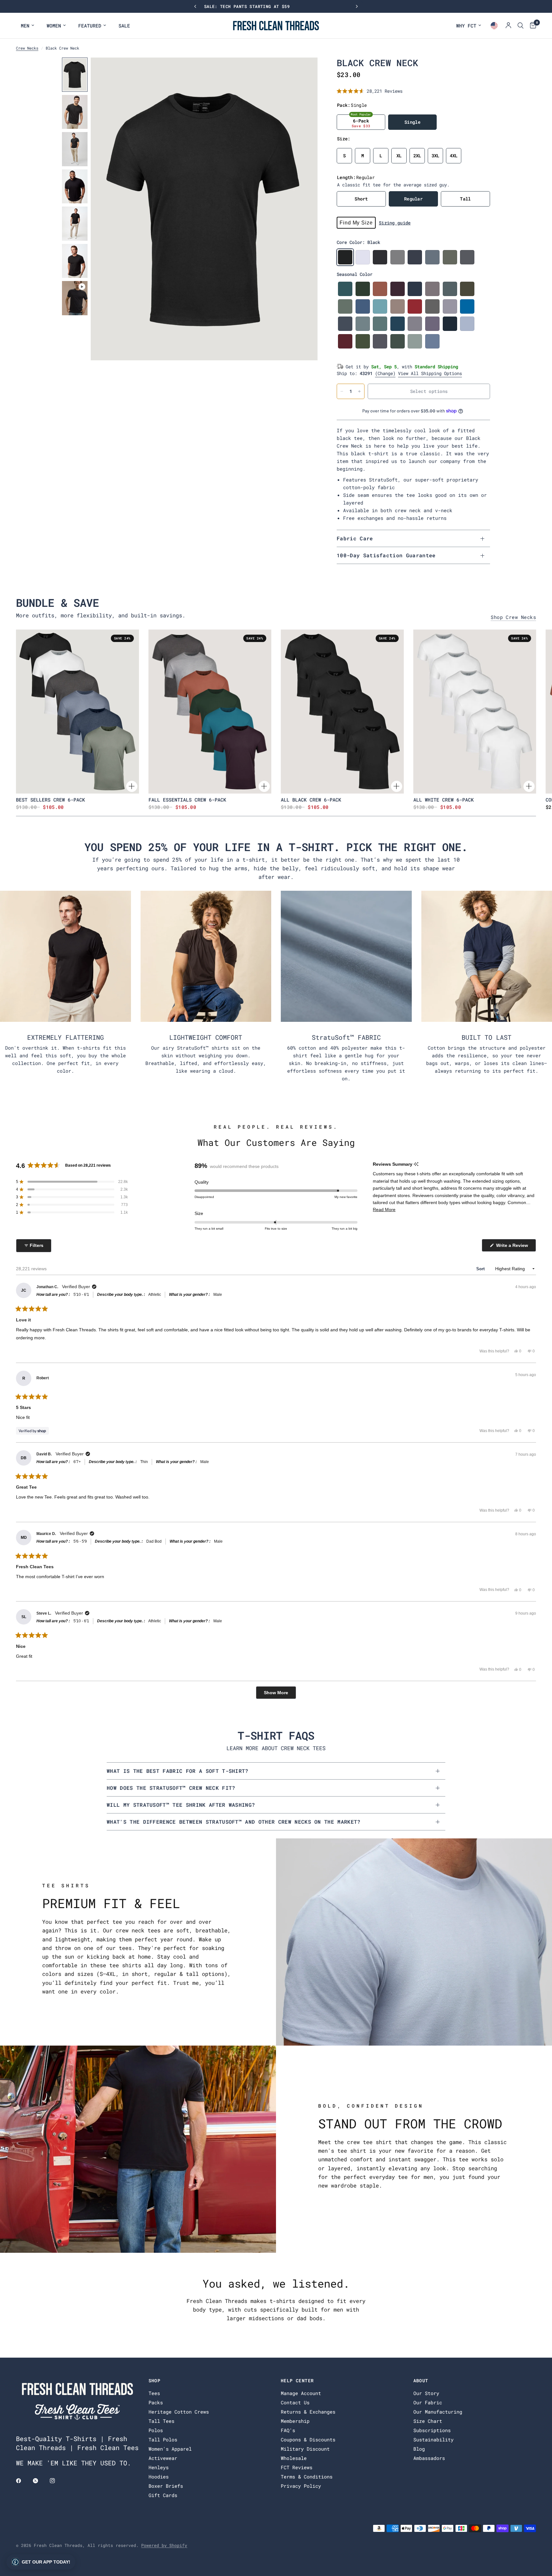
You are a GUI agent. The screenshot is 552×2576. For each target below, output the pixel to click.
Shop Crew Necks (513, 617)
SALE (124, 26)
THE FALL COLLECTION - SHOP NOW (276, 6)
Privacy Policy (301, 2486)
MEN (25, 26)
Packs (156, 2402)
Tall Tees (161, 2421)
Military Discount (305, 2449)
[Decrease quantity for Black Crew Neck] (342, 391)
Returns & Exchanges (308, 2412)
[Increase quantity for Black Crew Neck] (359, 391)
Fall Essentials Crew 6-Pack (187, 799)
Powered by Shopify (164, 2545)
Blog (419, 2449)
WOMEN (54, 26)
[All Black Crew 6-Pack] (342, 712)
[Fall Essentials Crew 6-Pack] (210, 712)
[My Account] (508, 26)
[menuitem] (27, 26)
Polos (156, 2430)
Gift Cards (163, 2495)
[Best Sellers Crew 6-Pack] (77, 712)
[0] (531, 26)
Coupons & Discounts (308, 2439)
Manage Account (301, 2393)
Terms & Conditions (307, 2477)
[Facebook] (23, 2481)
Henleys (159, 2467)
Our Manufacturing (438, 2412)
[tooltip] (416, 1164)
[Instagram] (57, 2481)
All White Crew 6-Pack (444, 799)
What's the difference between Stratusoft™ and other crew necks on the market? (234, 1822)
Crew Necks (27, 48)
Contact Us (295, 2402)
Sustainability (433, 2439)
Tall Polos (163, 2439)
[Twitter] (40, 2481)
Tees (154, 2393)
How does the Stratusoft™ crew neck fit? (171, 1788)
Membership (295, 2421)
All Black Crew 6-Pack (311, 799)
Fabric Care (355, 538)
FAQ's (288, 2430)
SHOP (155, 2381)
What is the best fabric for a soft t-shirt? (178, 1771)
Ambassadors (429, 2458)
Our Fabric (428, 2402)
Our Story (426, 2393)
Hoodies (159, 2477)
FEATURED (90, 26)
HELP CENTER (297, 2381)
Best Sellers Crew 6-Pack (50, 799)
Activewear (163, 2458)
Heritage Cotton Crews (179, 2412)
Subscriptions (432, 2430)
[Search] (521, 26)
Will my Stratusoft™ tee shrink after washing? (181, 1805)
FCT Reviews (297, 2467)
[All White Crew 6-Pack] (475, 712)
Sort (481, 1269)
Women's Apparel (170, 2449)
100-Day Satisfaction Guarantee (386, 555)
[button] (370, 91)
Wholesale (294, 2458)
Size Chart (428, 2421)
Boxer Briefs (166, 2486)
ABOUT (421, 2381)
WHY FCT (466, 26)
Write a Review (513, 1247)
